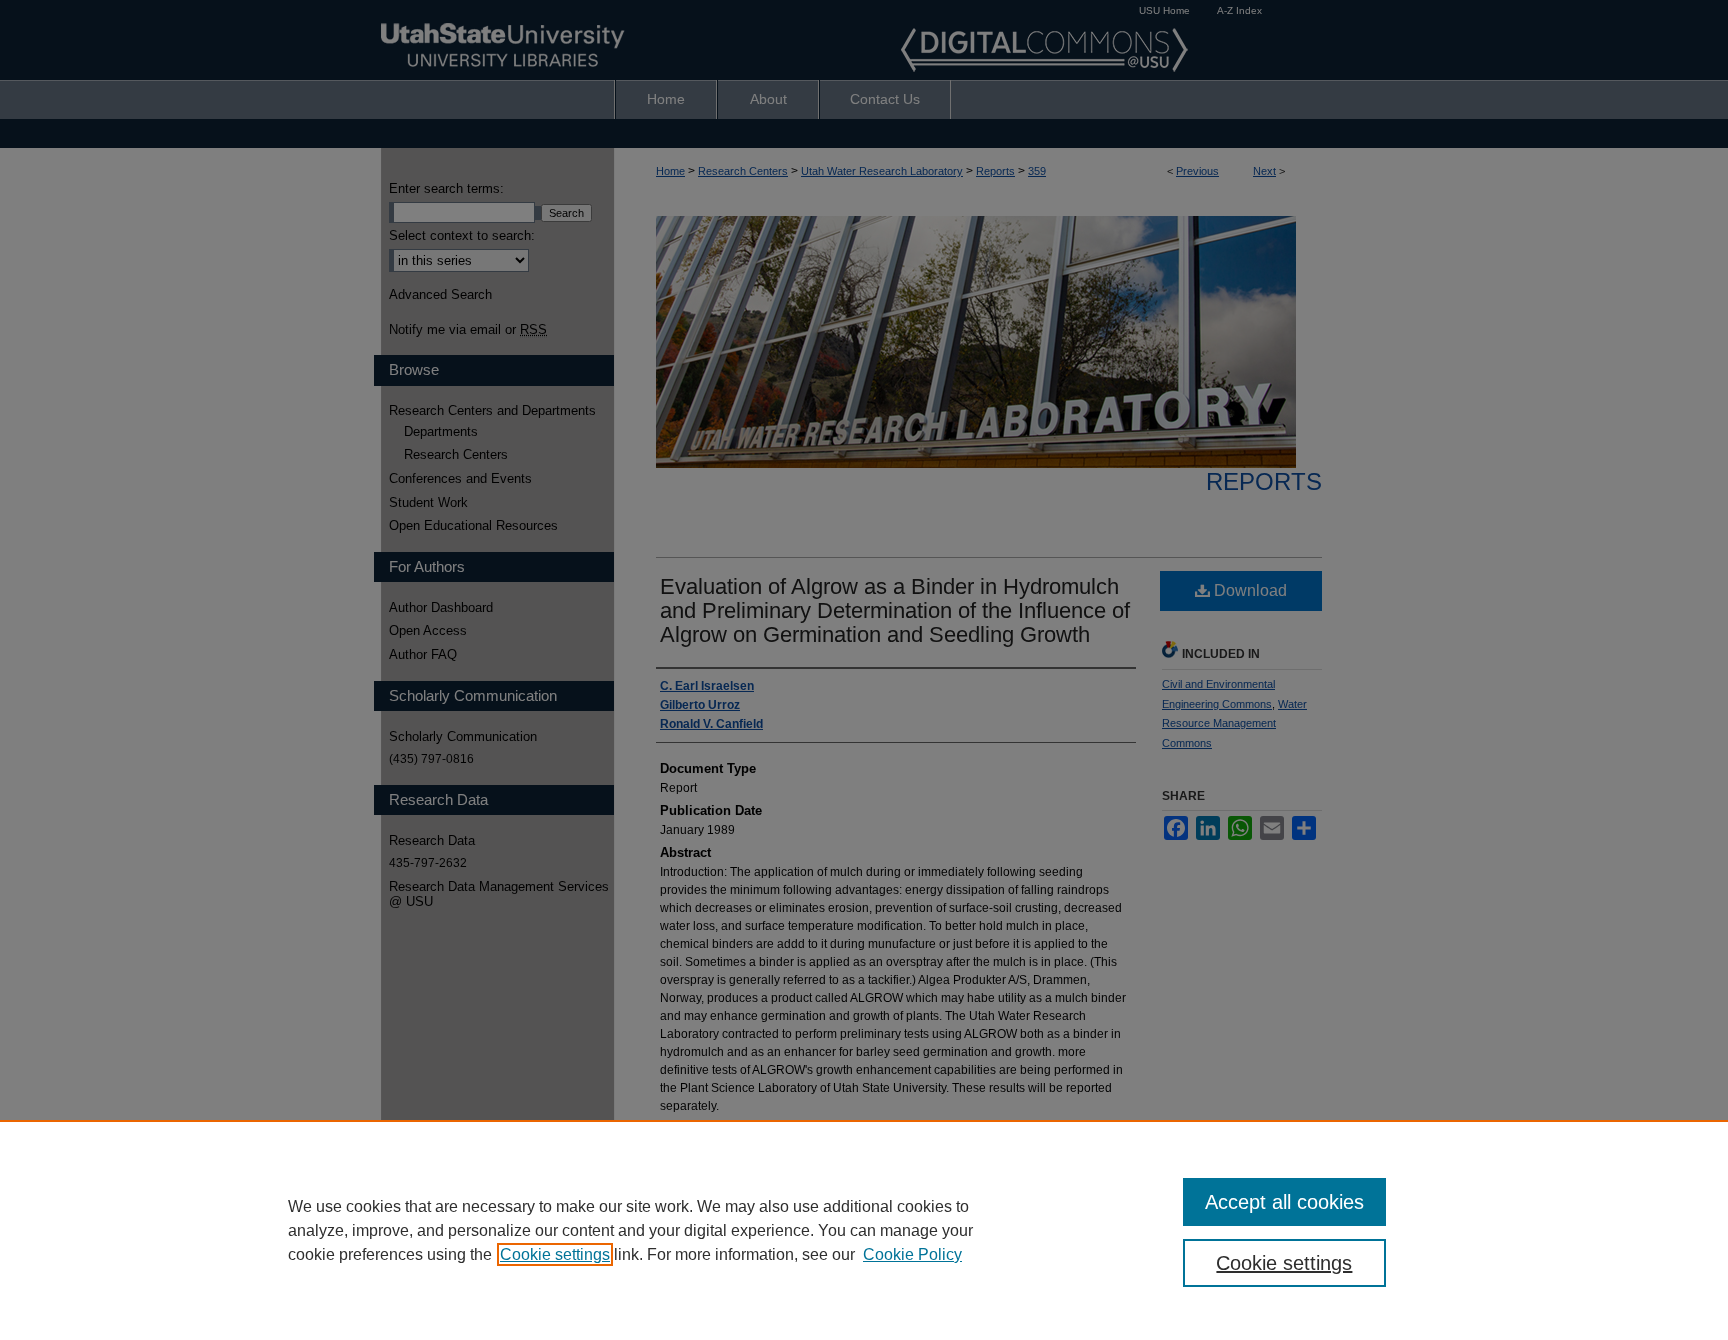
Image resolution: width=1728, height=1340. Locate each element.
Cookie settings (555, 1254)
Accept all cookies (1284, 1202)
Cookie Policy (912, 1254)
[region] (864, 1230)
